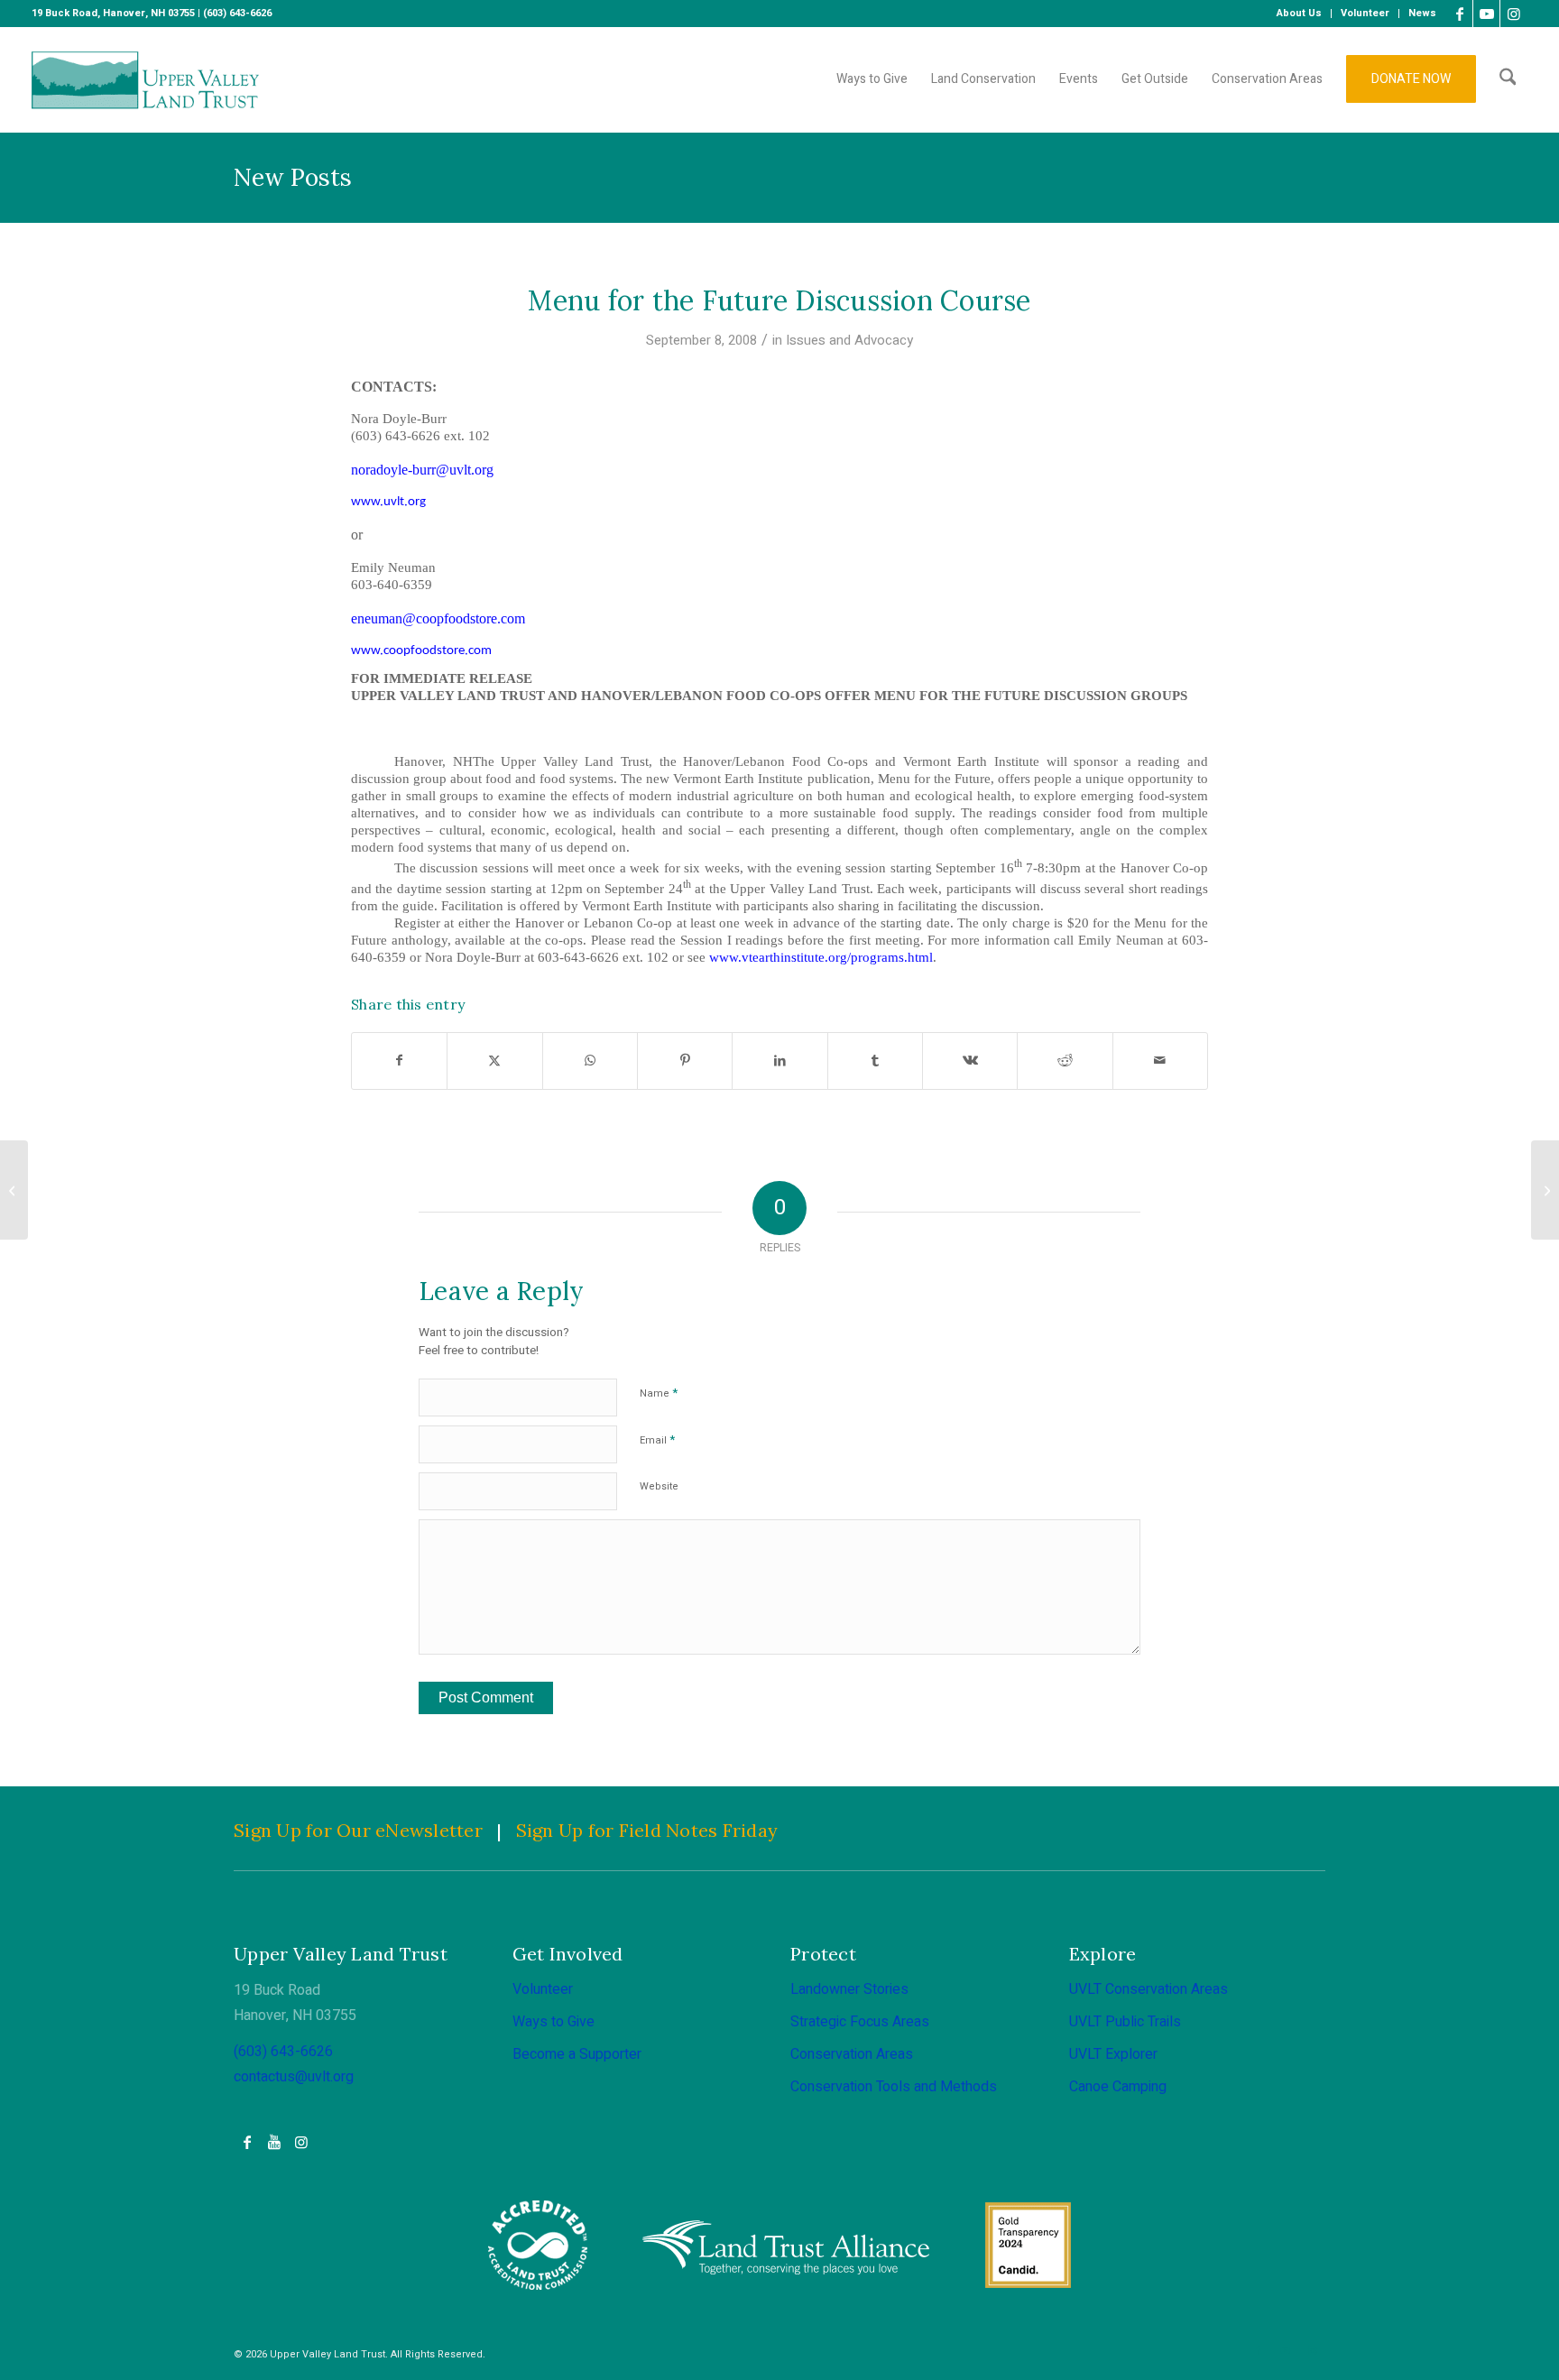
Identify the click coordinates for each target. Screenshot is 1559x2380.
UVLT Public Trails (1125, 2022)
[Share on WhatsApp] (590, 1061)
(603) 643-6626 (283, 2052)
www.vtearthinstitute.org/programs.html (821, 957)
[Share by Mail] (1160, 1061)
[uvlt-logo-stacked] (146, 79)
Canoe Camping (1118, 2087)
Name (659, 1393)
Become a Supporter (577, 2054)
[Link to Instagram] (1514, 14)
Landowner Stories (849, 1989)
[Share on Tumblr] (875, 1061)
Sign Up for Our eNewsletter (358, 1830)
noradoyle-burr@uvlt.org (422, 470)
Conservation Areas (852, 2054)
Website (659, 1486)
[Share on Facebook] (399, 1061)
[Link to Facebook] (1459, 14)
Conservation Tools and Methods (894, 2087)
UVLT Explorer (1113, 2054)
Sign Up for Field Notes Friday (647, 1830)
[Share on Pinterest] (685, 1061)
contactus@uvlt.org (294, 2077)
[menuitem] (1300, 14)
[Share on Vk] (970, 1061)
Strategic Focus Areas (860, 2022)
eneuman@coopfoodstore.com (438, 618)
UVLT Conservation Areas (1148, 1989)
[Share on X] (494, 1061)
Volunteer (543, 1989)
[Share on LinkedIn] (779, 1061)
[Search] (1508, 79)
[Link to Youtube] (1486, 14)
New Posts (293, 177)
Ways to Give (553, 2022)
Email (657, 1439)
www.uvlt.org (388, 502)
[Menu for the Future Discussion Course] (14, 1190)
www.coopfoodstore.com (421, 651)
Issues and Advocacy (849, 340)
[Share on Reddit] (1065, 1061)
